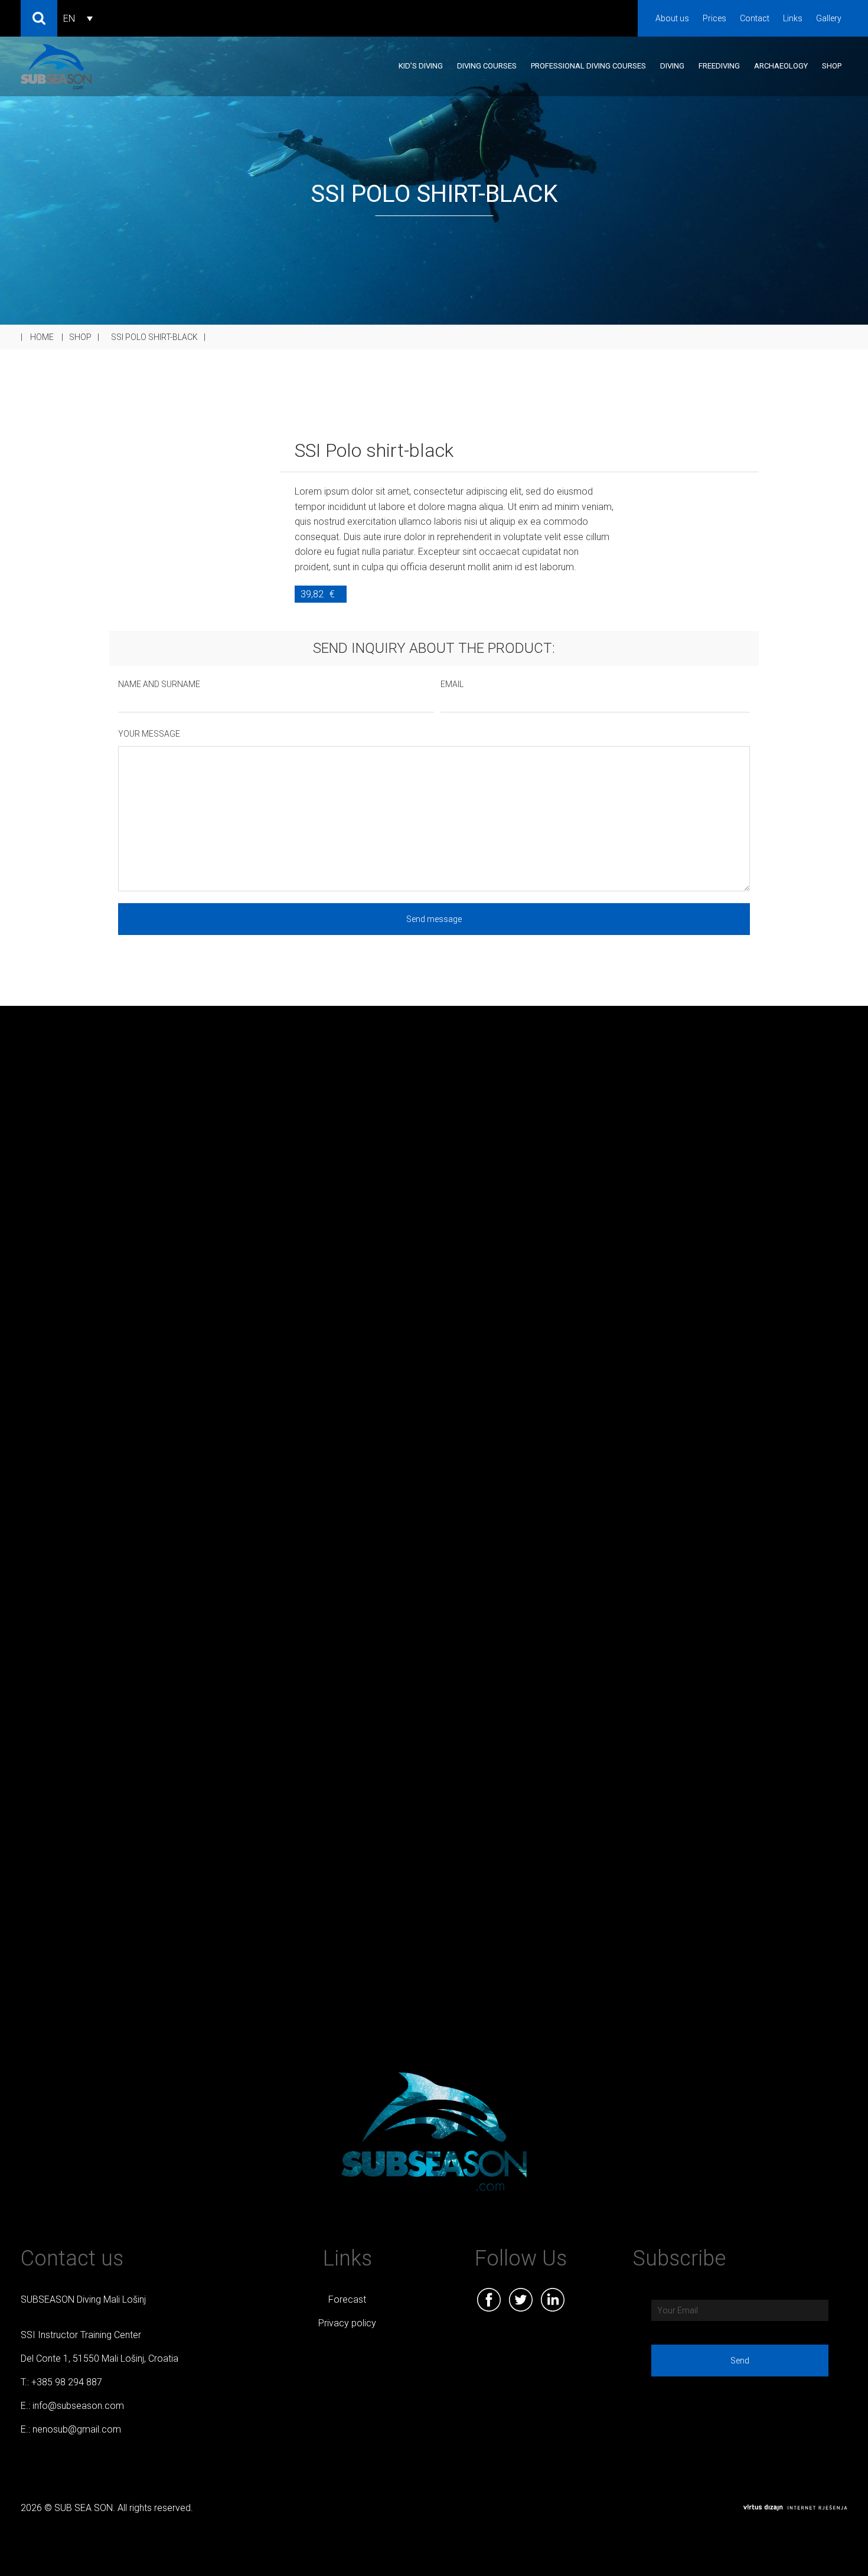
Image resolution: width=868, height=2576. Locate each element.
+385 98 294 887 (67, 2382)
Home (42, 337)
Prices (714, 18)
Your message (149, 734)
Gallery (829, 18)
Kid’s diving (421, 66)
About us (672, 18)
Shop (832, 66)
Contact (755, 18)
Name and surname (159, 684)
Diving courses (487, 66)
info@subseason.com (78, 2406)
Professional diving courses (588, 66)
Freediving (719, 66)
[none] (78, 19)
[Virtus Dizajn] (795, 2508)
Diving (672, 66)
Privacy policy (347, 2323)
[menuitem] (78, 19)
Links (793, 18)
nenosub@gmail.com (77, 2429)
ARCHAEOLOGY (781, 66)
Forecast (347, 2299)
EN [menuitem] (69, 19)
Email (452, 684)
